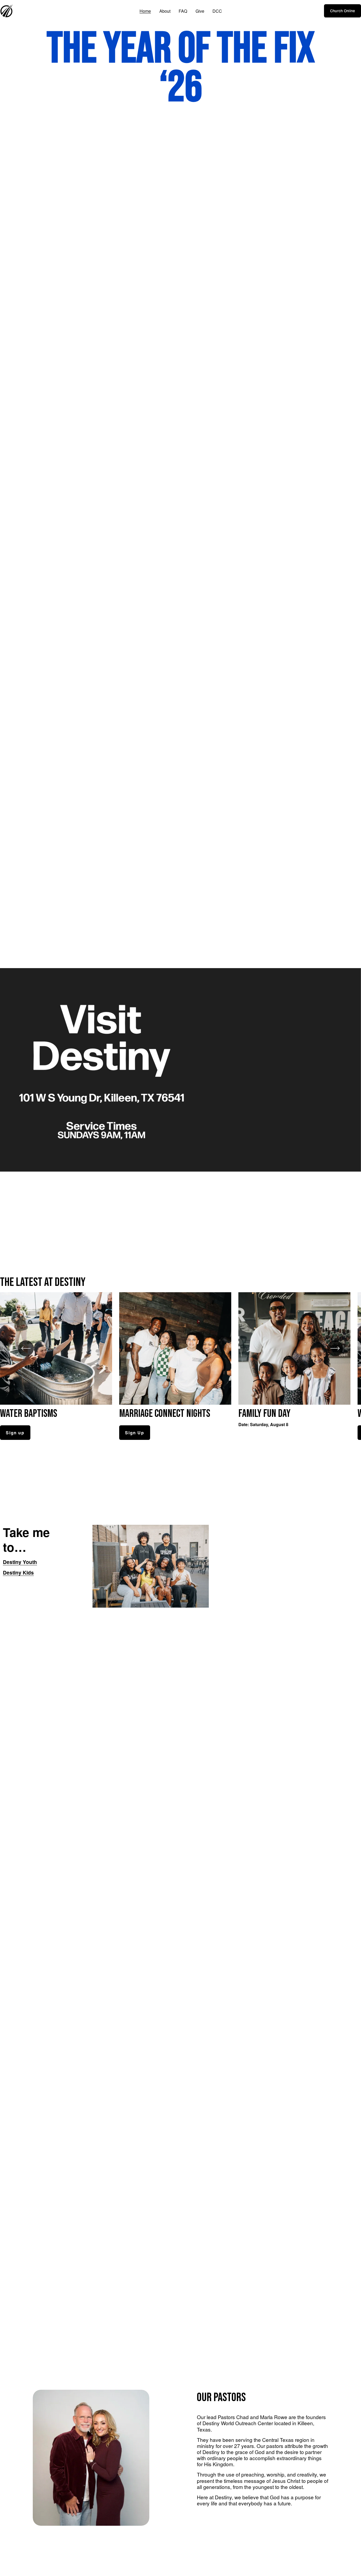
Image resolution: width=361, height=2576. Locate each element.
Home (145, 11)
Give (200, 11)
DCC (217, 11)
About (165, 11)
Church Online (343, 11)
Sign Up (135, 1433)
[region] (181, 1366)
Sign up (15, 1433)
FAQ (183, 11)
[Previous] (26, 1348)
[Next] (335, 1348)
